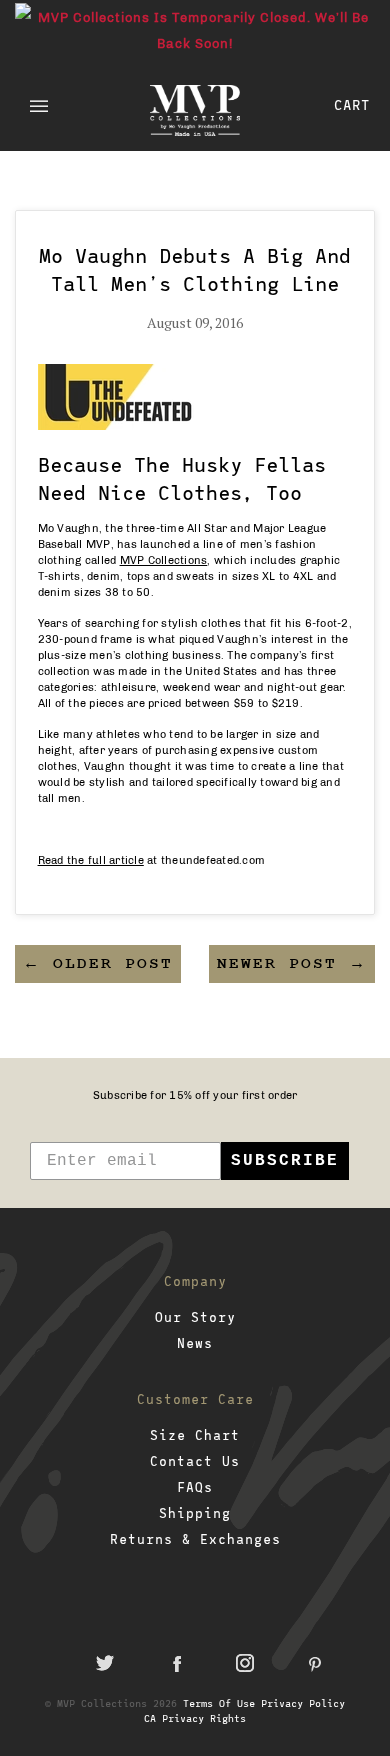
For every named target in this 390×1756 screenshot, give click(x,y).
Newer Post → (292, 964)
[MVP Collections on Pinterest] (315, 1663)
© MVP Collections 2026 (111, 1703)
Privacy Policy (303, 1703)
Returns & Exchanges (195, 1539)
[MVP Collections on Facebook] (175, 1663)
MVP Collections (164, 560)
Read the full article (91, 860)
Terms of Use (219, 1703)
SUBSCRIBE (285, 1161)
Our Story (195, 1317)
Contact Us (195, 1461)
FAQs (195, 1487)
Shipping (195, 1513)
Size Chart (195, 1435)
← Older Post (98, 964)
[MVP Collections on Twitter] (105, 1663)
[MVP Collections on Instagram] (245, 1663)
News (195, 1343)
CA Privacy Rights (195, 1718)
